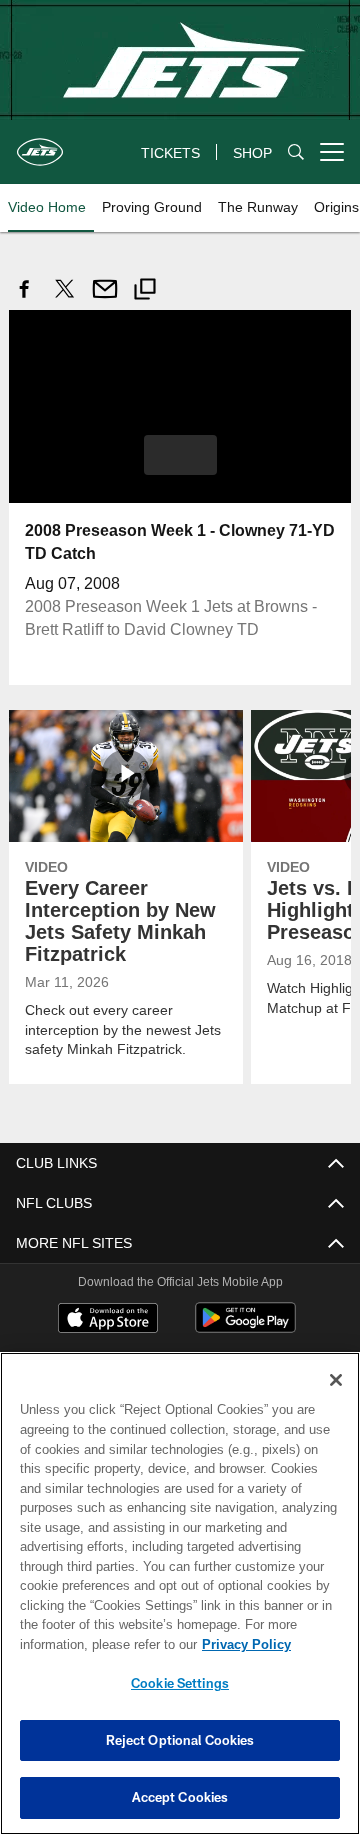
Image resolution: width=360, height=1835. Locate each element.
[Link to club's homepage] (40, 144)
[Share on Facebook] (25, 299)
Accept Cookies (180, 1797)
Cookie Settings (180, 1683)
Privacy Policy (87, 1644)
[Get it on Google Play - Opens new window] (245, 1326)
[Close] (336, 1380)
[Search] (296, 152)
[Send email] (105, 299)
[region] (180, 1593)
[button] (180, 454)
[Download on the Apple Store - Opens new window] (108, 1319)
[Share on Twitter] (65, 299)
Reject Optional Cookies (180, 1740)
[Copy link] (145, 291)
